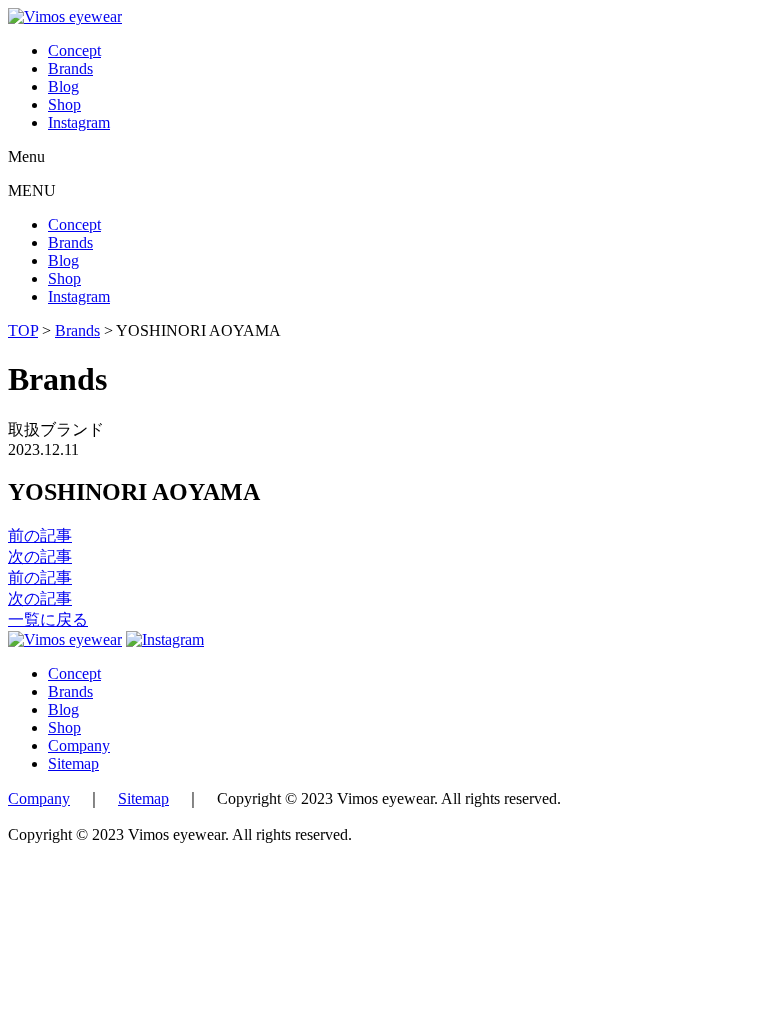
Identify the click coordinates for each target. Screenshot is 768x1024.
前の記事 (40, 535)
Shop (64, 104)
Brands (70, 68)
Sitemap (73, 763)
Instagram (79, 122)
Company (79, 745)
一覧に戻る (48, 619)
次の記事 (40, 556)
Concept (74, 50)
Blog (63, 86)
